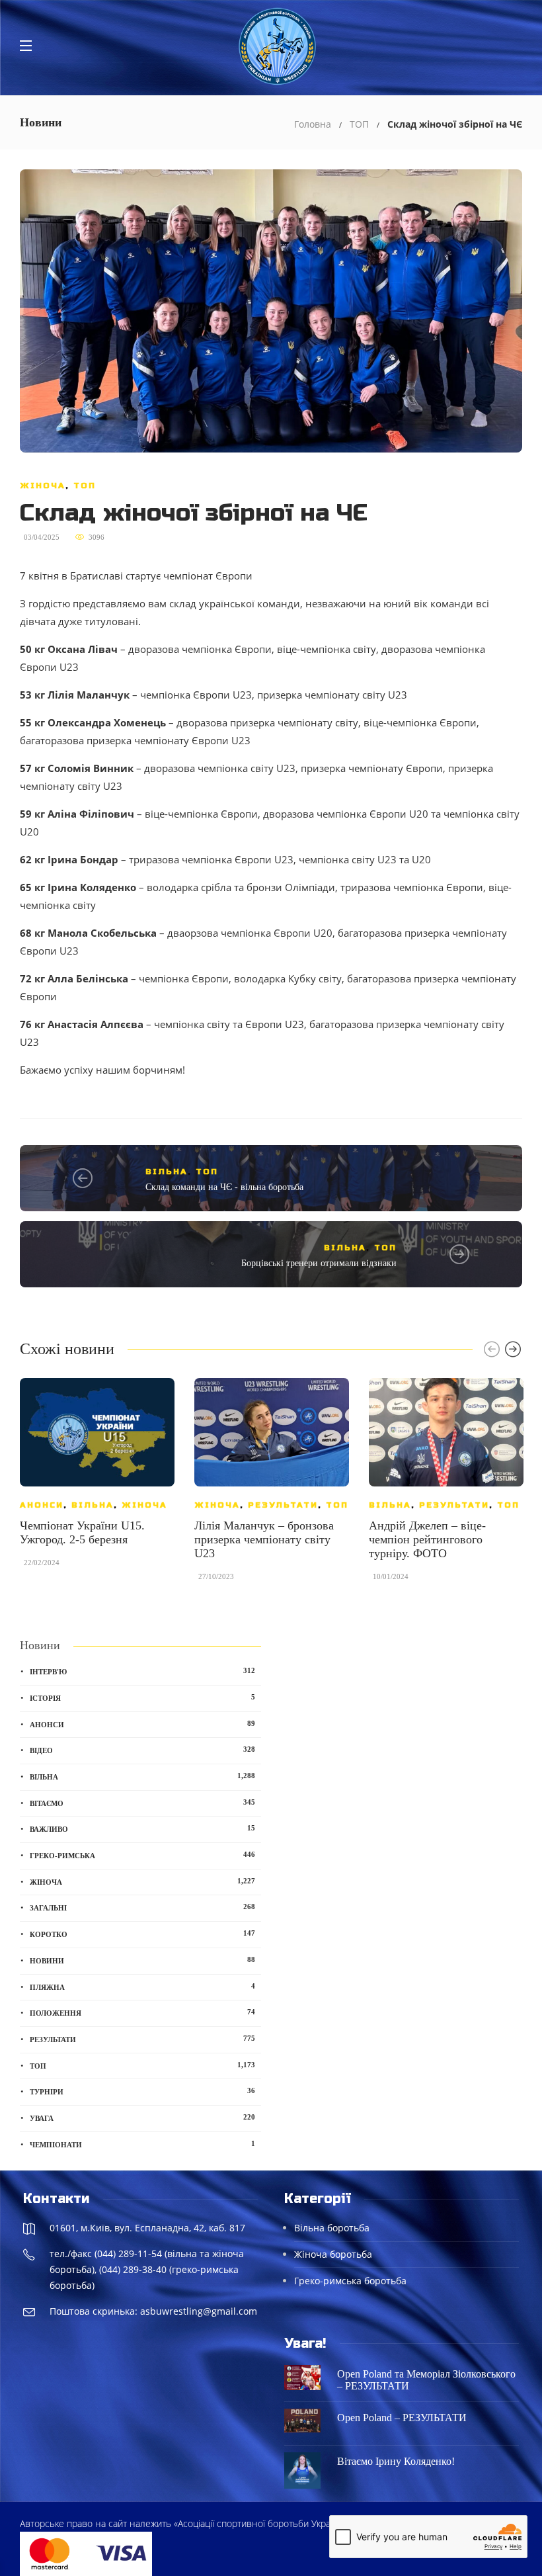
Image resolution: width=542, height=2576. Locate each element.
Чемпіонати (142, 2144)
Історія (142, 1697)
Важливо (142, 1828)
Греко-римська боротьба (350, 2281)
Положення (142, 2012)
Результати (283, 1505)
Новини (142, 1960)
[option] (97, 1479)
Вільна (167, 1172)
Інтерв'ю (142, 1671)
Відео (142, 1750)
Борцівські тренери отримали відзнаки (319, 1263)
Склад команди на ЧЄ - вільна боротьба (224, 1187)
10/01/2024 (391, 1576)
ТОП (359, 124)
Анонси (42, 1505)
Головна (313, 124)
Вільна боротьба (332, 2228)
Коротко (142, 1934)
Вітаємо (142, 1803)
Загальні (142, 1907)
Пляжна (142, 1987)
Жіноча (43, 486)
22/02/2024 (42, 1563)
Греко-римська (142, 1855)
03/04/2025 (42, 537)
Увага (142, 2118)
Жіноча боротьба (333, 2254)
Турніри (142, 2091)
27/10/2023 (216, 1576)
